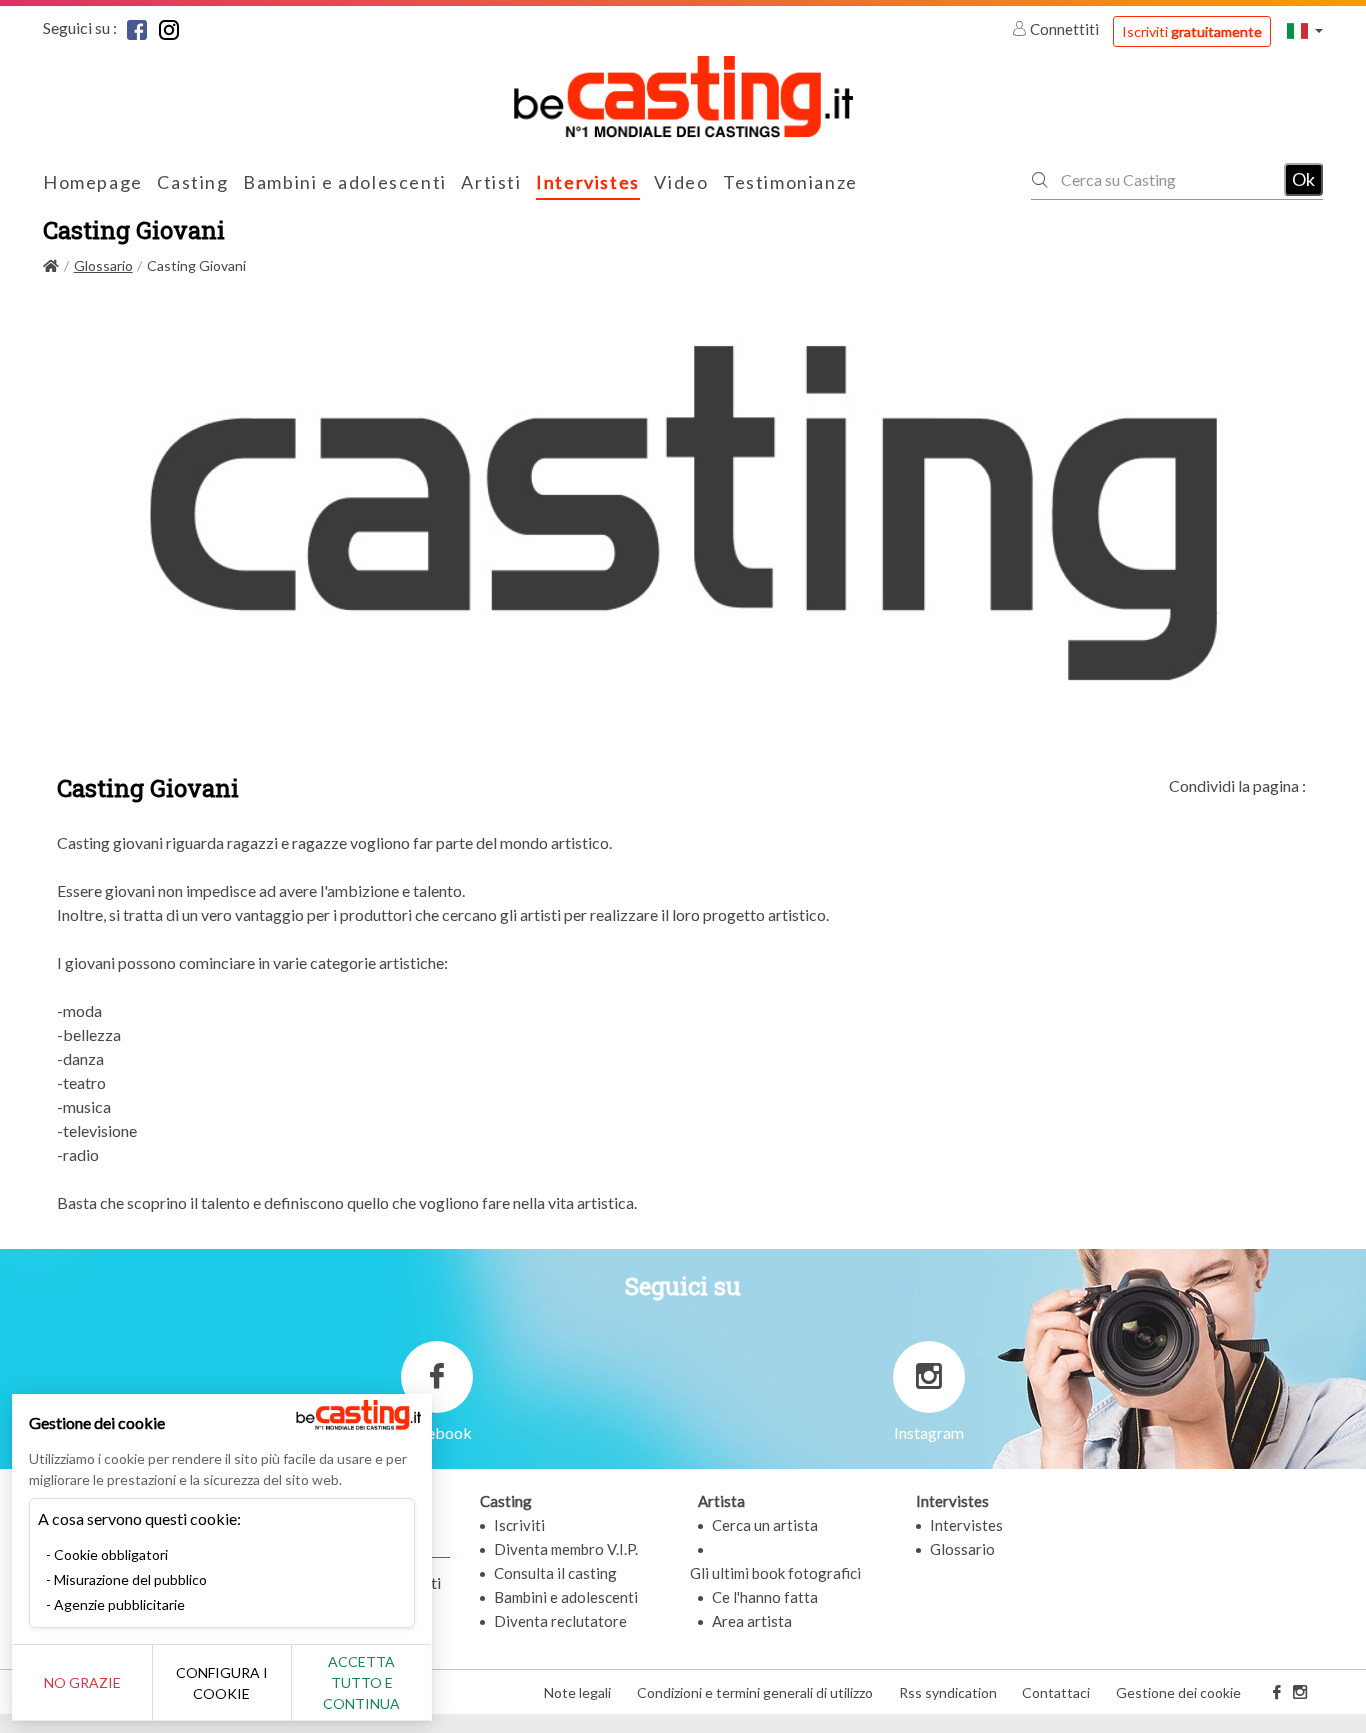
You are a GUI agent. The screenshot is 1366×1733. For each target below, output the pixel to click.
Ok (1303, 179)
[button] (1305, 30)
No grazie (82, 1682)
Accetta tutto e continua (361, 1682)
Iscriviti (1192, 31)
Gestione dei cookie (1178, 1692)
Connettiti (1064, 29)
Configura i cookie (222, 1683)
